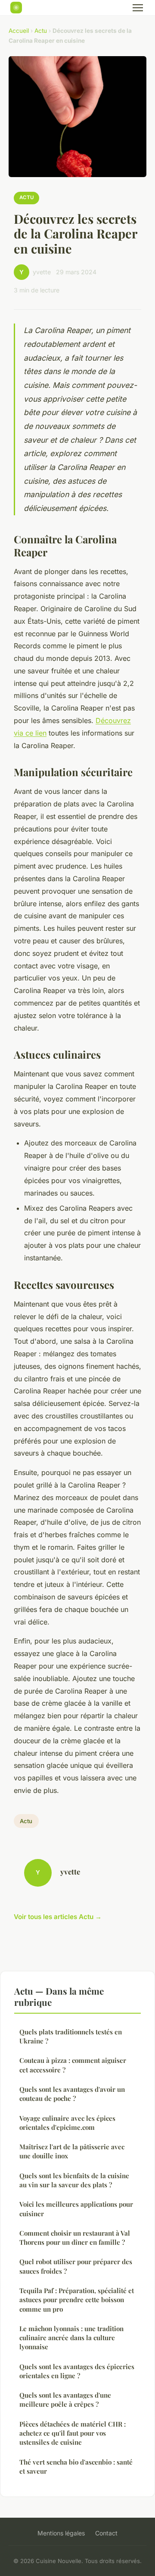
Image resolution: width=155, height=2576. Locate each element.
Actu (41, 31)
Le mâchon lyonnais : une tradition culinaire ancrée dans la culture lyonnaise (71, 2338)
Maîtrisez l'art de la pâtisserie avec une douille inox (72, 2151)
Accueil (19, 31)
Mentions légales (61, 2533)
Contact (106, 2533)
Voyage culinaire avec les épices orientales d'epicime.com (67, 2123)
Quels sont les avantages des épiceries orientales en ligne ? (77, 2371)
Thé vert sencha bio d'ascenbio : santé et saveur (76, 2467)
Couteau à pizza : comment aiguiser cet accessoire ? (73, 2065)
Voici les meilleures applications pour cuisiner (76, 2209)
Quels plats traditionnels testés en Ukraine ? (71, 2036)
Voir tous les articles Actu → (58, 1917)
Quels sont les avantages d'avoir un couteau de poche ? (72, 2094)
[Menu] (138, 8)
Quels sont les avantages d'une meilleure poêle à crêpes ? (65, 2400)
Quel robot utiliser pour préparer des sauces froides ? (76, 2266)
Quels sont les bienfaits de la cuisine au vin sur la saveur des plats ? (74, 2180)
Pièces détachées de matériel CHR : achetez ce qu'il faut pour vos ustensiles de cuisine (73, 2433)
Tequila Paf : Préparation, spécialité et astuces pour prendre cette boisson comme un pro (77, 2300)
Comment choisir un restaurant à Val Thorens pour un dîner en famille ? (75, 2238)
